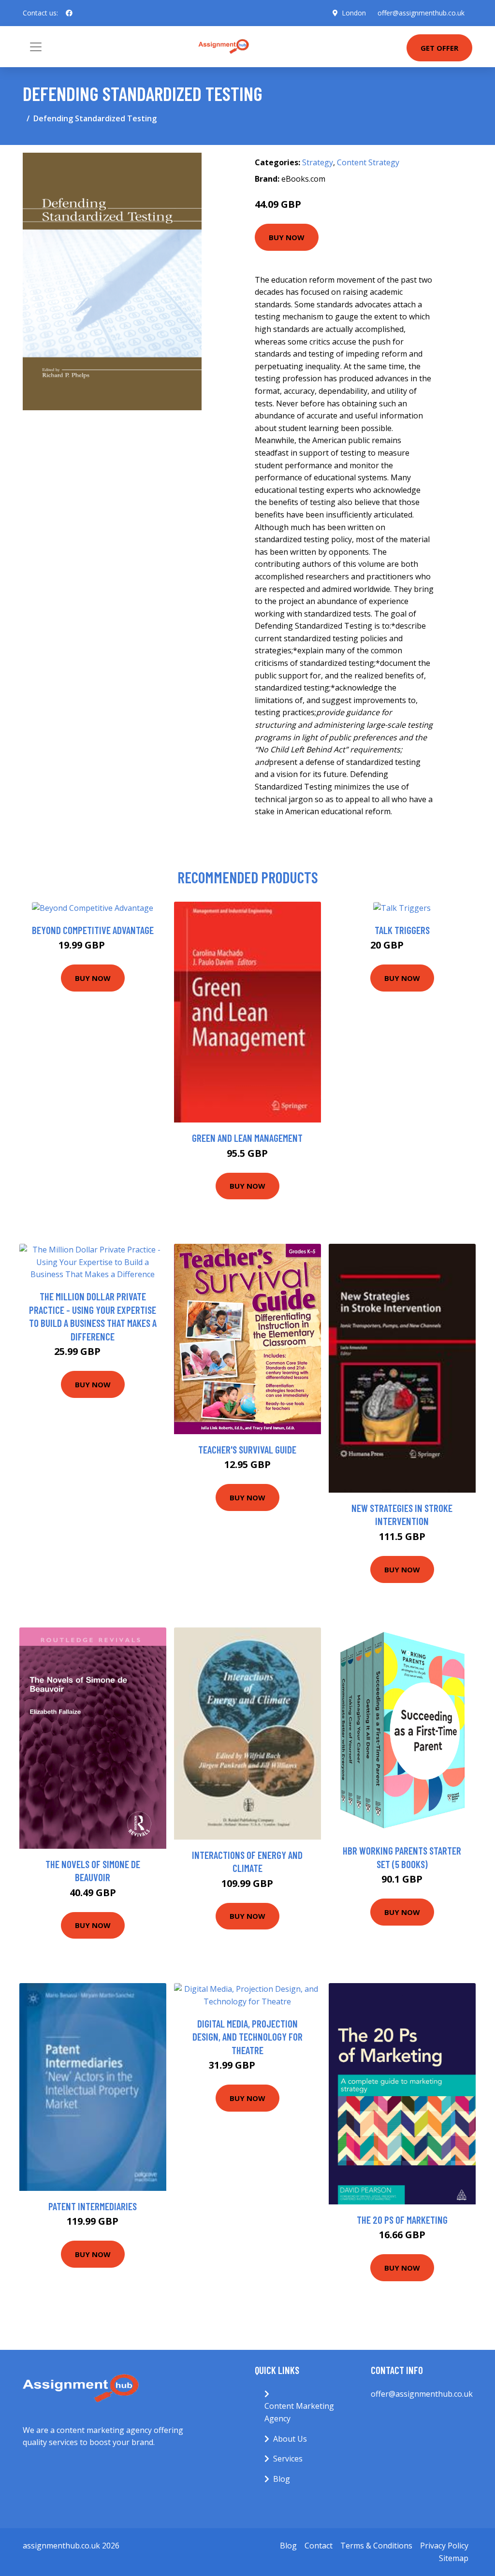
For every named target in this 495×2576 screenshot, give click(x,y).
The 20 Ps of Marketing (402, 2220)
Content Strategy (368, 162)
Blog (282, 2479)
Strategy (318, 162)
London (354, 13)
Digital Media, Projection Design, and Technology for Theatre (247, 2037)
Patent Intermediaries (93, 2206)
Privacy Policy (444, 2546)
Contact (319, 2546)
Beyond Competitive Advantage (93, 930)
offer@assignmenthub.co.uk (421, 13)
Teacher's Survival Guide (247, 1449)
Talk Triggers (402, 930)
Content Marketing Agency (299, 2412)
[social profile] (69, 13)
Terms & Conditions (376, 2546)
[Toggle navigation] (36, 47)
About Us (290, 2439)
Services (288, 2459)
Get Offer (439, 48)
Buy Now (287, 237)
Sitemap (454, 2558)
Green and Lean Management (247, 1138)
